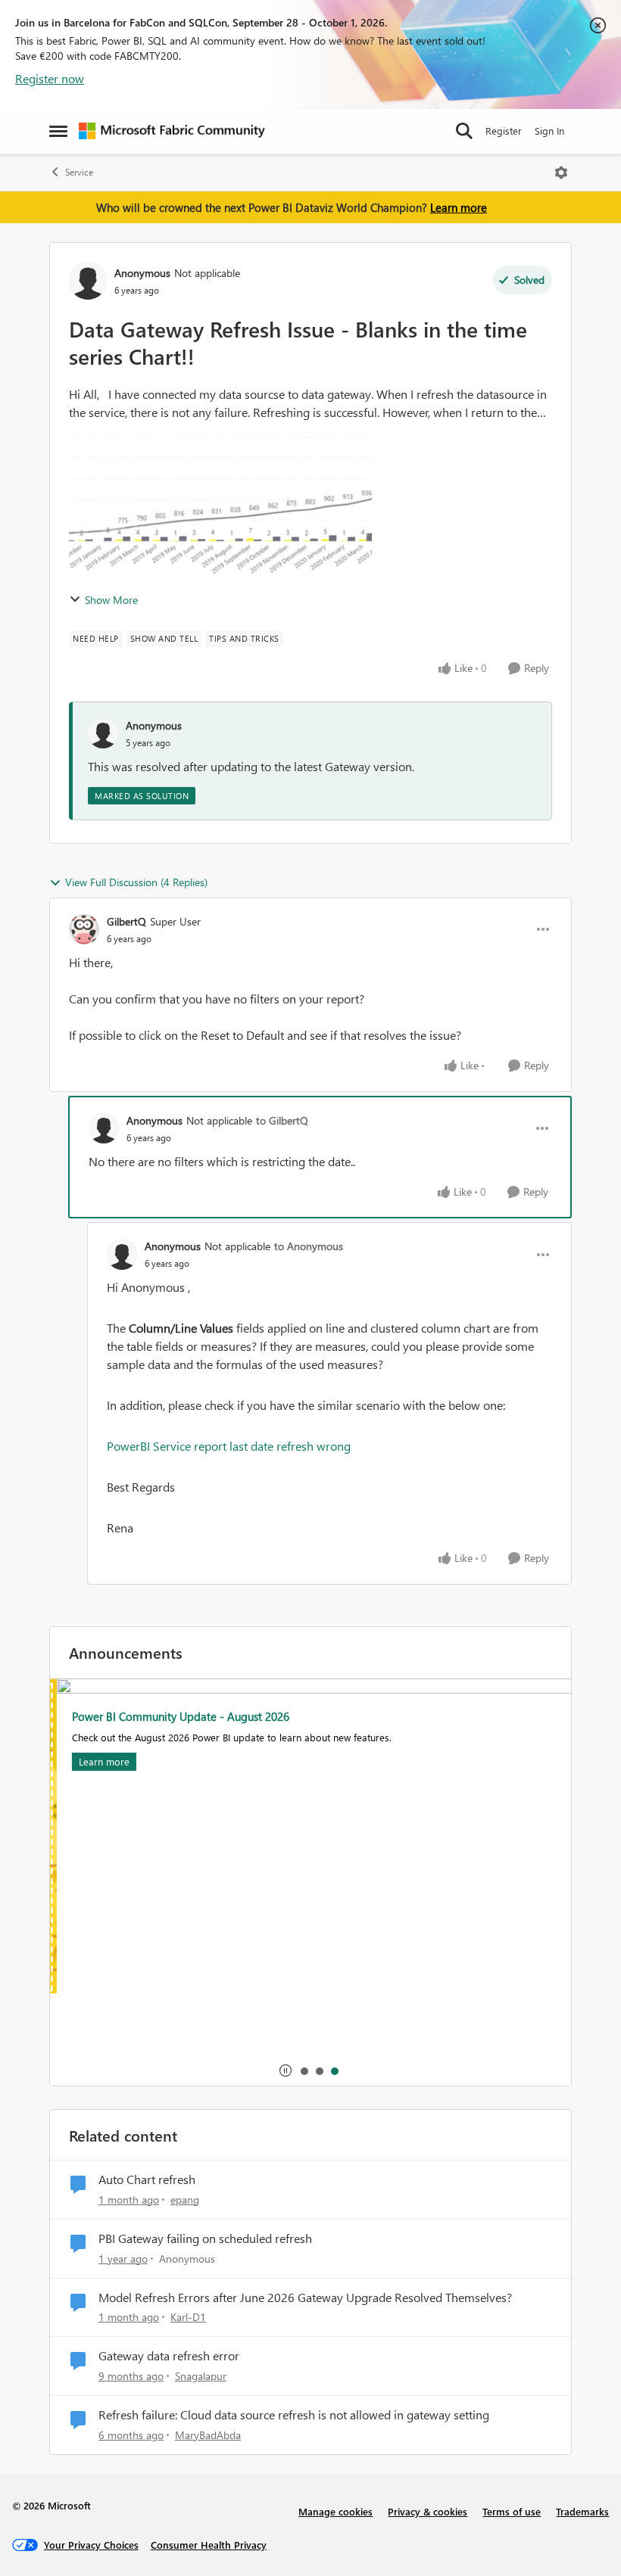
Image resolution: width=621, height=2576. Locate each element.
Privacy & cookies (428, 2511)
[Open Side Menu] (58, 131)
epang (185, 2200)
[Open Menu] (561, 173)
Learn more (459, 207)
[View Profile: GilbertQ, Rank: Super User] (84, 929)
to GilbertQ (282, 1120)
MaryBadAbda (208, 2435)
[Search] (464, 131)
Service (79, 172)
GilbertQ (126, 921)
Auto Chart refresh (147, 2179)
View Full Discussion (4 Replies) (136, 882)
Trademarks (582, 2511)
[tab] (304, 2070)
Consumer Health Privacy (209, 2545)
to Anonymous (309, 1246)
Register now (50, 78)
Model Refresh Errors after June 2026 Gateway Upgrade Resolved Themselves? (305, 2298)
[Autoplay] (286, 2070)
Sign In (549, 131)
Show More (111, 600)
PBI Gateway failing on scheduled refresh (205, 2238)
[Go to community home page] (172, 131)
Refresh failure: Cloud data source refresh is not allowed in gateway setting (294, 2415)
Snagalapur (201, 2376)
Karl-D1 (188, 2317)
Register (504, 131)
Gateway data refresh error (169, 2356)
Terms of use (512, 2511)
